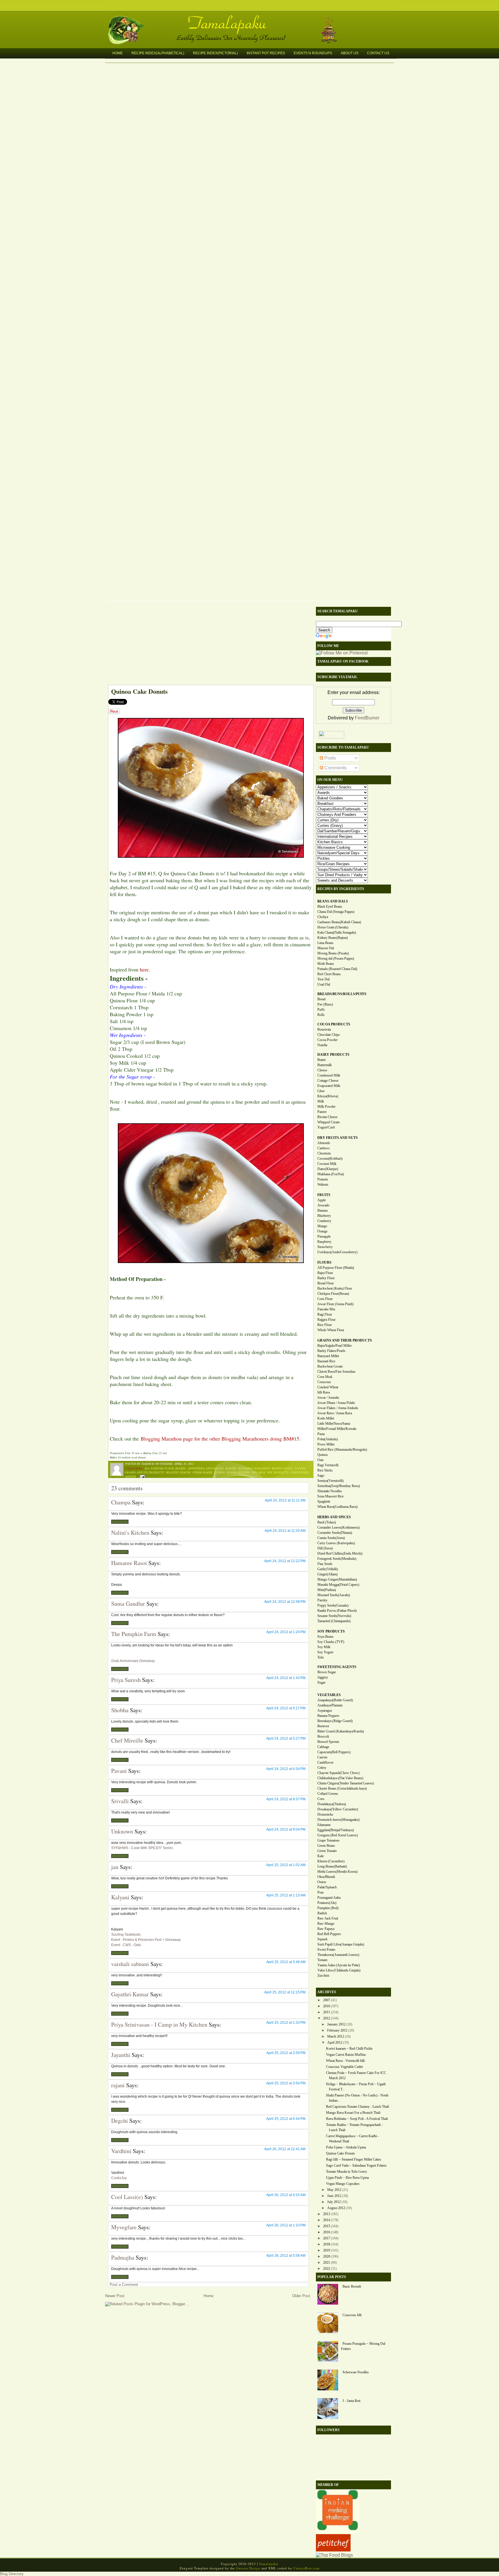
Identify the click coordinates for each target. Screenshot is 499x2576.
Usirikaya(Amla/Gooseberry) (337, 1252)
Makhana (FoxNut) (331, 1174)
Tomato (322, 1960)
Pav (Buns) (325, 1004)
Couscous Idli (352, 2315)
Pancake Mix (326, 1309)
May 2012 (334, 2190)
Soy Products (278, 1472)
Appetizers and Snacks (206, 1468)
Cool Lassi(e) (127, 2197)
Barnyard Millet (328, 1356)
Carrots (322, 1757)
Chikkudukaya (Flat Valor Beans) (340, 1778)
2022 (327, 2269)
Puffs (321, 1010)
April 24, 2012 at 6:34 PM (286, 1769)
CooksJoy (119, 2178)
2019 (327, 2250)
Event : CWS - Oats (126, 1945)
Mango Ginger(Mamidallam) (337, 1579)
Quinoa (220, 1472)
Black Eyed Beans (330, 906)
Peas (321, 1892)
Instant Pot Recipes (266, 53)
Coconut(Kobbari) (330, 1159)
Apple (322, 1200)
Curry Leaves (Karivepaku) (336, 1543)
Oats (321, 1460)
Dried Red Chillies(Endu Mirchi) (340, 1553)
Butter (322, 1060)
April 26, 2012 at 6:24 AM (286, 2195)
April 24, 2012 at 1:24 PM (286, 1632)
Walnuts (323, 1185)
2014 (327, 2220)
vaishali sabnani (130, 1964)
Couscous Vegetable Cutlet (344, 2067)
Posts (329, 758)
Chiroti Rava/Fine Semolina (336, 1372)
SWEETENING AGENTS (337, 1667)
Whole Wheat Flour (331, 1330)
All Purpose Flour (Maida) (165, 1468)
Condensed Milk (329, 1075)
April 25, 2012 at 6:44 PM (286, 2119)
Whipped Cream (328, 1122)
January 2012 (336, 2024)
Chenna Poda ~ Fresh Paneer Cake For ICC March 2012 (356, 2075)
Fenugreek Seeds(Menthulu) (337, 1559)
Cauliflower (325, 1762)
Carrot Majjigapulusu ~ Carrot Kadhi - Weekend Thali (352, 2139)
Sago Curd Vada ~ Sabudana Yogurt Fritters (356, 2165)
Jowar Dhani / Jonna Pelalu (336, 1403)
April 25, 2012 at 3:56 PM (286, 2083)
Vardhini (121, 2151)
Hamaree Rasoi (129, 1563)
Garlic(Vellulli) (328, 1569)
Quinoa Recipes (238, 1472)
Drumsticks (325, 1814)
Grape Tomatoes (328, 1840)
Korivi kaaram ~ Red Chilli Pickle (349, 2049)
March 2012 (336, 2036)
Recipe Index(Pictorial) (215, 53)
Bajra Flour (325, 1273)
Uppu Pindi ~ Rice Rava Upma (347, 2178)
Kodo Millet (326, 1418)
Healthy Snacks (178, 1472)
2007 (327, 2000)
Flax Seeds (325, 1564)
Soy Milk (259, 1472)
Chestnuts (324, 1153)
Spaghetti (324, 1501)
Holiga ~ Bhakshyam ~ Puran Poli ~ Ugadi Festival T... (356, 2087)
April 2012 (335, 2042)
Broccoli (323, 1736)
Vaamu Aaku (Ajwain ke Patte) (339, 1965)
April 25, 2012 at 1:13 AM (286, 1895)
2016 (327, 2232)
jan (115, 1867)
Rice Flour (325, 1325)
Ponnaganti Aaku (329, 1898)
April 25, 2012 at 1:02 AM (286, 1865)
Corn (321, 1799)
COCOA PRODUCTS (334, 1024)
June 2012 (334, 2196)
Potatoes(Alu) (327, 1903)
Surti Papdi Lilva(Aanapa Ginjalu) (341, 1944)
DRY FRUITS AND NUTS (338, 1138)
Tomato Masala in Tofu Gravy (347, 2172)
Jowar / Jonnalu (328, 1398)
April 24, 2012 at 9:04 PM (286, 1829)
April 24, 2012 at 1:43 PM (286, 1678)
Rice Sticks (325, 1470)
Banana (322, 1210)
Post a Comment (124, 2285)
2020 (327, 2256)
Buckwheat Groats (330, 1366)
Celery (322, 1768)
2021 (327, 2262)
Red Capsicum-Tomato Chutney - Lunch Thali (358, 2107)
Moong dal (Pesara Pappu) (336, 958)
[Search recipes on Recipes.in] (334, 2555)
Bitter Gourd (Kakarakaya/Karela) (341, 1731)
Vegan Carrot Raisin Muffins (346, 2055)
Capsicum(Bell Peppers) (334, 1752)
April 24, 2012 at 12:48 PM (285, 1602)
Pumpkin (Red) (328, 1908)
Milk (321, 1101)
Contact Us (378, 53)
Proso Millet (326, 1444)
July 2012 (334, 2202)
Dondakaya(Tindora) (332, 1804)
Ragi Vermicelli (328, 1465)
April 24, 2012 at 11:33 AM (285, 1531)
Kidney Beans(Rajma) (333, 938)
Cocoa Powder (327, 1040)
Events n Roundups (313, 53)
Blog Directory (12, 2574)
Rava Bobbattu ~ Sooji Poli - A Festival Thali (357, 2119)
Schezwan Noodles (356, 2372)
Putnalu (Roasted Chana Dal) (337, 969)
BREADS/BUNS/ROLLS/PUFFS (342, 994)
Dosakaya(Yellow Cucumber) (338, 1809)
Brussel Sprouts (328, 1742)
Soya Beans (325, 1637)
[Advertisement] (208, 644)
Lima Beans (325, 943)
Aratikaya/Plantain (330, 1705)
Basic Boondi (352, 2286)
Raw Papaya (326, 1929)
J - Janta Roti (351, 2401)
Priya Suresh (126, 1680)
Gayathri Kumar (130, 1994)
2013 (327, 2214)
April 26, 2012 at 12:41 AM (285, 2149)
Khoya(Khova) (328, 1096)
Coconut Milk (327, 1164)
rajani (118, 2085)
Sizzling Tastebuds (126, 1935)
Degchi (120, 2121)
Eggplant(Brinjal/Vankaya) (336, 1830)
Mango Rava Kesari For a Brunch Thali (353, 2113)
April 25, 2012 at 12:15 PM (285, 1992)
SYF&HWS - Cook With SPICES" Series (142, 1848)
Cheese (322, 1070)
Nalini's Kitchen (130, 1533)
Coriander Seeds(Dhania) (335, 1533)
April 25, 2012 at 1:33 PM (286, 2023)
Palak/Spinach (327, 1887)
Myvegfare (124, 2227)
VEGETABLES (329, 1695)
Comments (335, 768)
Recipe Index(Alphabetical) (158, 53)
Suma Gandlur (128, 1604)
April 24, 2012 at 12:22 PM (285, 1561)
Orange (322, 1231)
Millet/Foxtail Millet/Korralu (337, 1429)
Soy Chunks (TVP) (331, 1642)
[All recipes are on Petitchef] (333, 2550)
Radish (322, 1913)
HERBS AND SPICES (334, 1517)
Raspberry (324, 1242)
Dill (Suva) (325, 1548)
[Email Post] (142, 1476)
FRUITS (324, 1195)
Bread (321, 999)
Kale (321, 1856)
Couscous (324, 1382)
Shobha (120, 1710)
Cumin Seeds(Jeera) (331, 1538)
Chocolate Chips (329, 1035)
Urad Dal (324, 984)
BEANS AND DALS (333, 901)
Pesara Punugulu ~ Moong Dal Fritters (363, 2346)
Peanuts (323, 1179)
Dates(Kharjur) (328, 1169)
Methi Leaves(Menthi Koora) (337, 1872)
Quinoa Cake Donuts (139, 691)
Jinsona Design (248, 2568)
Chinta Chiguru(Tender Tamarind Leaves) (346, 1783)
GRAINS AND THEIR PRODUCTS (345, 1340)
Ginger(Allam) (327, 1574)
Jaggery (323, 1677)
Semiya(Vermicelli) (331, 1481)
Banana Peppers (328, 1716)
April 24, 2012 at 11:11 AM (285, 1500)
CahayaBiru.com (307, 2568)
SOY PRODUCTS (331, 1631)
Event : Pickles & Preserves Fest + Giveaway (146, 1940)
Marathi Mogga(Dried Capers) (338, 1585)
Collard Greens (328, 1794)
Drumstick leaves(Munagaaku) (338, 1820)
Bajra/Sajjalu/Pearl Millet (334, 1346)
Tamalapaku (252, 19)
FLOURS (324, 1262)
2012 (327, 2018)
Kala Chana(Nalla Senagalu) (337, 932)
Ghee (321, 1091)
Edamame (324, 1825)
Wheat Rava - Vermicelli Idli (345, 2061)
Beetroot (323, 1726)
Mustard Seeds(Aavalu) (334, 1595)
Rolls (321, 1015)
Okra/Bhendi (326, 1877)
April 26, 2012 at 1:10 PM (286, 2225)
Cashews (324, 1148)
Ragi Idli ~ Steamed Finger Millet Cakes (354, 2159)
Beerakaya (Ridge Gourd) (335, 1721)
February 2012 (337, 2030)
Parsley (322, 1600)
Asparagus (325, 1711)
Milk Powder (326, 1107)
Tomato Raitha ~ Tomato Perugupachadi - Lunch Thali (354, 2127)
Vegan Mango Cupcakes (343, 2184)
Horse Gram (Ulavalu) (333, 927)
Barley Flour (326, 1278)
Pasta (321, 1434)
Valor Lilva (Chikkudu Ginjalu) (339, 1970)
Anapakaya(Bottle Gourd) (335, 1700)
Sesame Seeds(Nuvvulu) (334, 1616)
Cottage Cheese (328, 1081)
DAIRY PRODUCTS (333, 1055)
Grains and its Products (145, 1472)
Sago (321, 1476)
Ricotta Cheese (327, 1117)
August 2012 (336, 2208)
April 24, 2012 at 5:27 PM (286, 1739)
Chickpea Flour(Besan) (333, 1294)
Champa (121, 1502)
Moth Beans (326, 964)
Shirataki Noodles (330, 1491)
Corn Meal (325, 1377)
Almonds (324, 1143)
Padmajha (123, 2257)
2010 (327, 2006)
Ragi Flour (325, 1314)
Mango (322, 1226)
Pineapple (324, 1236)
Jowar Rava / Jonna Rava (335, 1413)
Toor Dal (323, 979)
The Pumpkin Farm (134, 1634)
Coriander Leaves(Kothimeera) (338, 1527)
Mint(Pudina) (327, 1590)
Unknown (122, 1831)
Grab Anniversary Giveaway (133, 1661)
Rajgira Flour (326, 1320)
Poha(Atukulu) (328, 1439)
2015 (327, 2226)
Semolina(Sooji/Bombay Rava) (339, 1486)
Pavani (119, 1771)
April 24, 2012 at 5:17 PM (286, 1708)
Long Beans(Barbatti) (332, 1866)
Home (118, 53)
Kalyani (120, 1897)
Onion (322, 1882)
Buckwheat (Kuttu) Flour (335, 1288)
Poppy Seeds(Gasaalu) (333, 1605)
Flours (300, 1468)
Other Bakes (203, 1472)
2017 (327, 2238)
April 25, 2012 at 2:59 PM (286, 2053)
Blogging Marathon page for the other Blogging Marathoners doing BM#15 (220, 1439)
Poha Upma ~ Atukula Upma (346, 2147)
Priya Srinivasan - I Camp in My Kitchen (159, 2024)
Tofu (321, 1657)
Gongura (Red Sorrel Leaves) (338, 1835)
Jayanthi (121, 2055)
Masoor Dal (326, 948)
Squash (322, 1939)
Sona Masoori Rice (331, 1496)
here (144, 969)
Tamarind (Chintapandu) (334, 1621)
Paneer (322, 1112)
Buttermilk (325, 1065)
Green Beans (326, 1846)
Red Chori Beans (329, 974)
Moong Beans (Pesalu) (333, 953)
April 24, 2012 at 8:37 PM (286, 1799)
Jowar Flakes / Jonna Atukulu (338, 1408)
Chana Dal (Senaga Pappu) (336, 912)
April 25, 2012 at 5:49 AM (286, 1962)
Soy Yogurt (325, 1652)
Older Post (301, 2296)
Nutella (322, 1045)
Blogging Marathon (254, 1468)
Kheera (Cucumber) (331, 1861)
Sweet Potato (326, 1950)
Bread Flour (326, 1283)
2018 (327, 2244)
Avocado (323, 1205)
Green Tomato (327, 1851)
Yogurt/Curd (326, 1127)
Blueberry (324, 1216)
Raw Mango (326, 1924)
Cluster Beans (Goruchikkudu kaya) (342, 1788)
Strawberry (325, 1247)
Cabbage (323, 1747)
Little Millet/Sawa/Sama (334, 1424)
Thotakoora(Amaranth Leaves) (338, 1955)
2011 (327, 2012)
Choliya (323, 917)
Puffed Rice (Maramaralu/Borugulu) (342, 1450)
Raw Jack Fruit (328, 1918)
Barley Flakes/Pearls (331, 1351)
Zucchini (323, 1976)
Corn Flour (325, 1299)
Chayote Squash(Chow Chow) (338, 1773)
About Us (350, 53)
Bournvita (324, 1029)
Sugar (321, 1682)
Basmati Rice (326, 1361)
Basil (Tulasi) (327, 1522)
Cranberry (324, 1221)
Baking (231, 1468)
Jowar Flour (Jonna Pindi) (335, 1304)
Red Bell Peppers (329, 1934)
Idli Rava (324, 1392)
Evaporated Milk (329, 1086)
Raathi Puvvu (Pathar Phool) (337, 1611)
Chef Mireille (127, 1740)
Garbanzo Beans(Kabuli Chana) (339, 922)
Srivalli (120, 1801)
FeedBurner (367, 718)
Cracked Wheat (328, 1387)
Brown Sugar (282, 1468)
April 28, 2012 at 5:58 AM (286, 2256)
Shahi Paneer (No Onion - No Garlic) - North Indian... (357, 2098)
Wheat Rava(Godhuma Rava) (337, 1507)
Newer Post (115, 2296)
